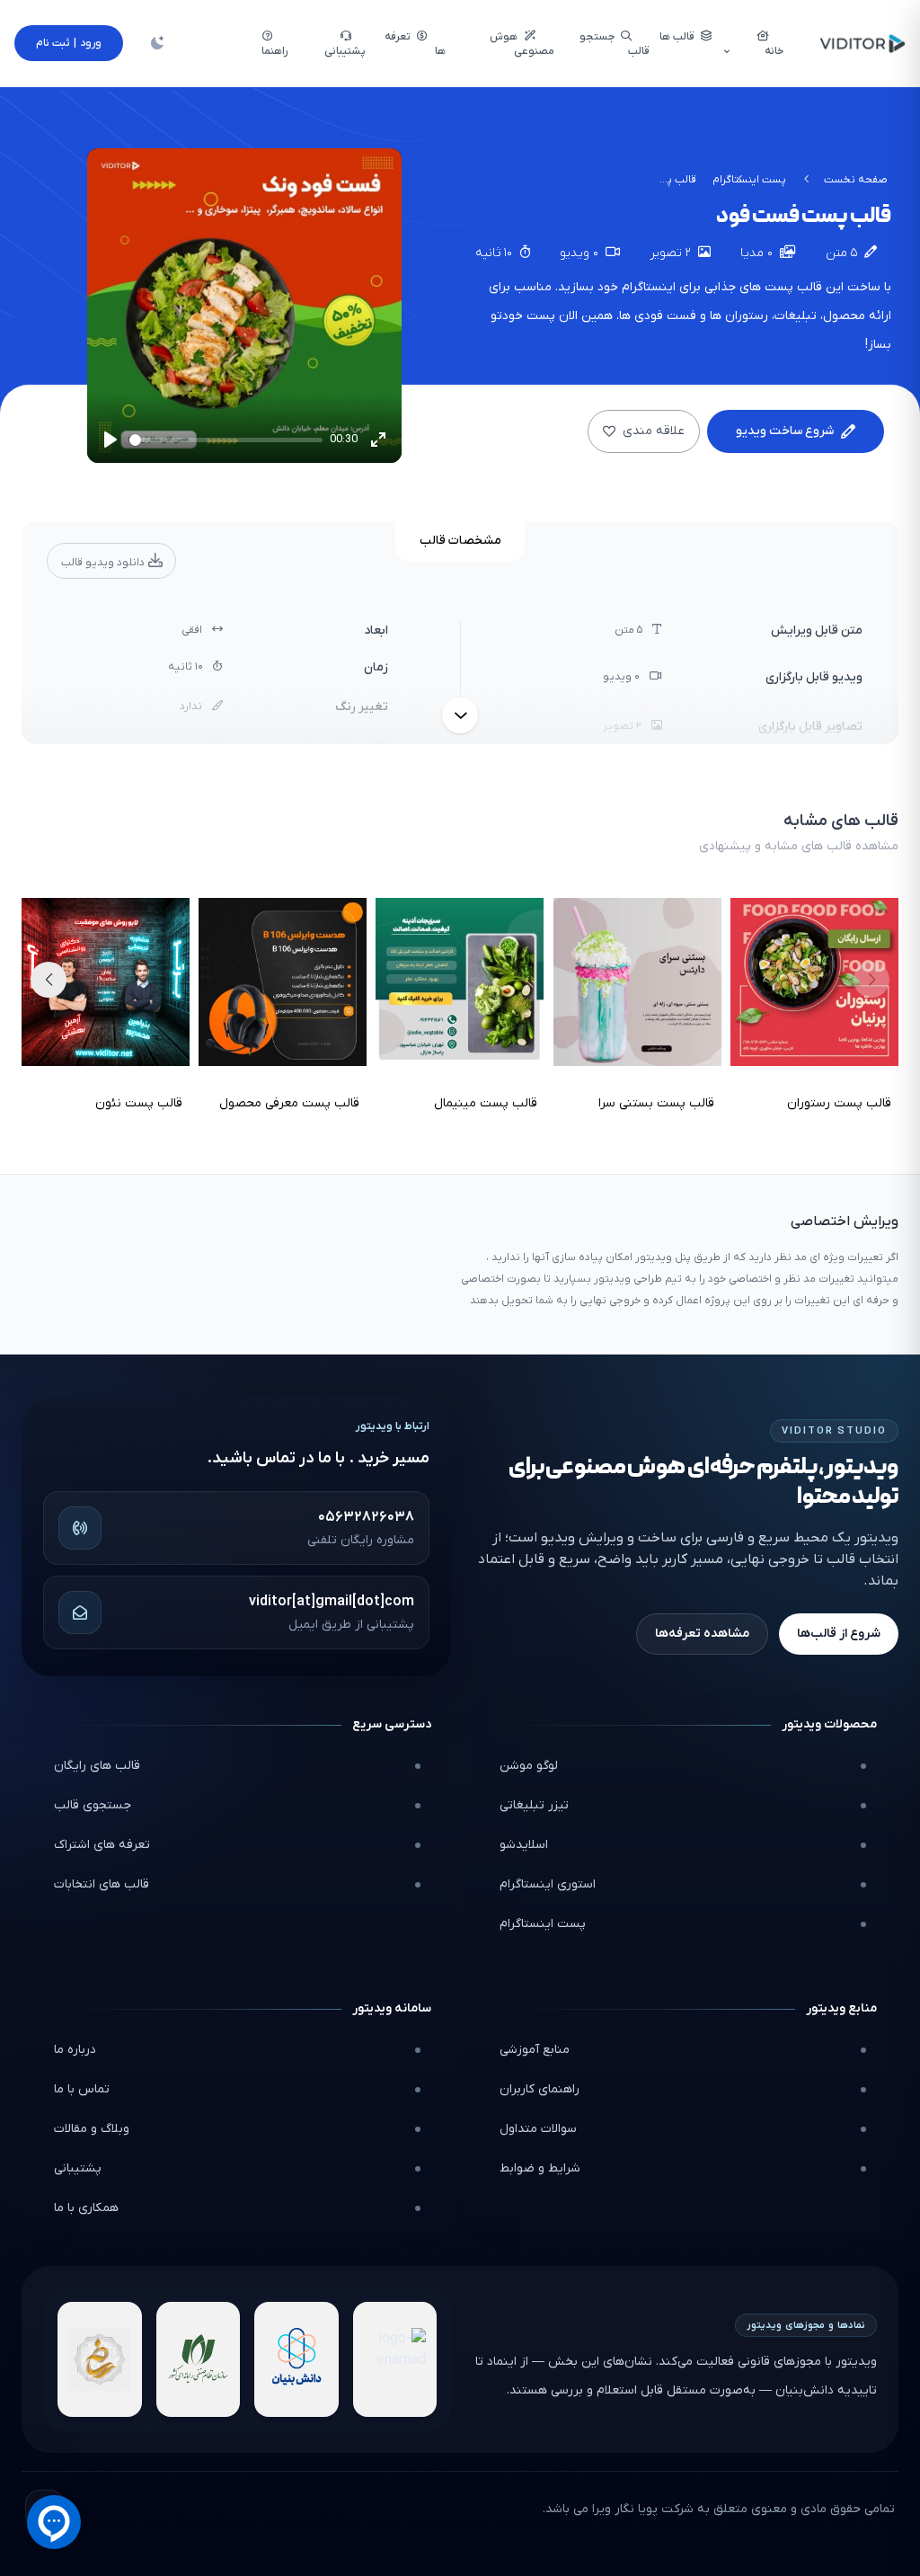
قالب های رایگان (97, 1766)
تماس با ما (82, 2089)
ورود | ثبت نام (69, 43)
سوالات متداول (538, 2129)
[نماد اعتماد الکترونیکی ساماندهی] (100, 2359)
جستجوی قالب (93, 1805)
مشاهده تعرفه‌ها (702, 1634)
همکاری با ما (86, 2208)
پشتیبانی (78, 2168)
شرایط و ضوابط (540, 2168)
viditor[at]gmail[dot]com (332, 1602)
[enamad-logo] (395, 2359)
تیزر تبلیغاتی (534, 1805)
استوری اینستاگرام (548, 1884)
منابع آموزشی (535, 2050)
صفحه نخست (856, 180)
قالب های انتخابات (102, 1884)
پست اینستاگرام (749, 180)
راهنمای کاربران (540, 2089)
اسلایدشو (524, 1845)
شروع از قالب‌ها (839, 1634)
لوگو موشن (529, 1766)
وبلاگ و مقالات (92, 2129)
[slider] (226, 440)
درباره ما (75, 2050)
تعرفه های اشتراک (102, 1845)
